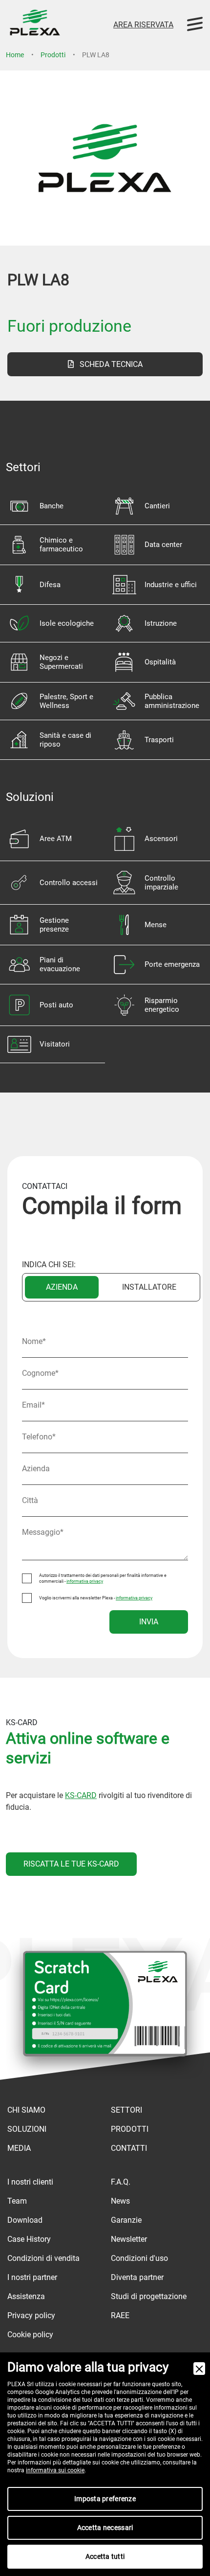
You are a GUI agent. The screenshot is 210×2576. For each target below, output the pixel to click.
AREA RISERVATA (143, 25)
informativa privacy (85, 1581)
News (120, 2201)
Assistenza (26, 2296)
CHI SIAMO (26, 2110)
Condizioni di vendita (43, 2258)
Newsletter (129, 2239)
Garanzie (126, 2220)
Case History (29, 2239)
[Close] (199, 2369)
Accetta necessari (105, 2528)
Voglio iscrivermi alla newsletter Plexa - (96, 1598)
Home (15, 55)
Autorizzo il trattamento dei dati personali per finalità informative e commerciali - (103, 1578)
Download (25, 2220)
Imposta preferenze (105, 2499)
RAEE (120, 2315)
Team (17, 2201)
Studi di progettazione (149, 2296)
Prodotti (53, 55)
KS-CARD (81, 1795)
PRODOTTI (130, 2129)
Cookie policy (30, 2335)
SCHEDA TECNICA (108, 364)
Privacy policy (31, 2315)
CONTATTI (129, 2148)
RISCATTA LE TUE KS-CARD (71, 1864)
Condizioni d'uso (139, 2258)
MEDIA (19, 2148)
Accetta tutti (105, 2556)
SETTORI (126, 2110)
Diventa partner (137, 2277)
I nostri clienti (30, 2182)
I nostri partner (32, 2277)
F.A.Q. (121, 2182)
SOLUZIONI (27, 2129)
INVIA (149, 1622)
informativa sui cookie (55, 2470)
